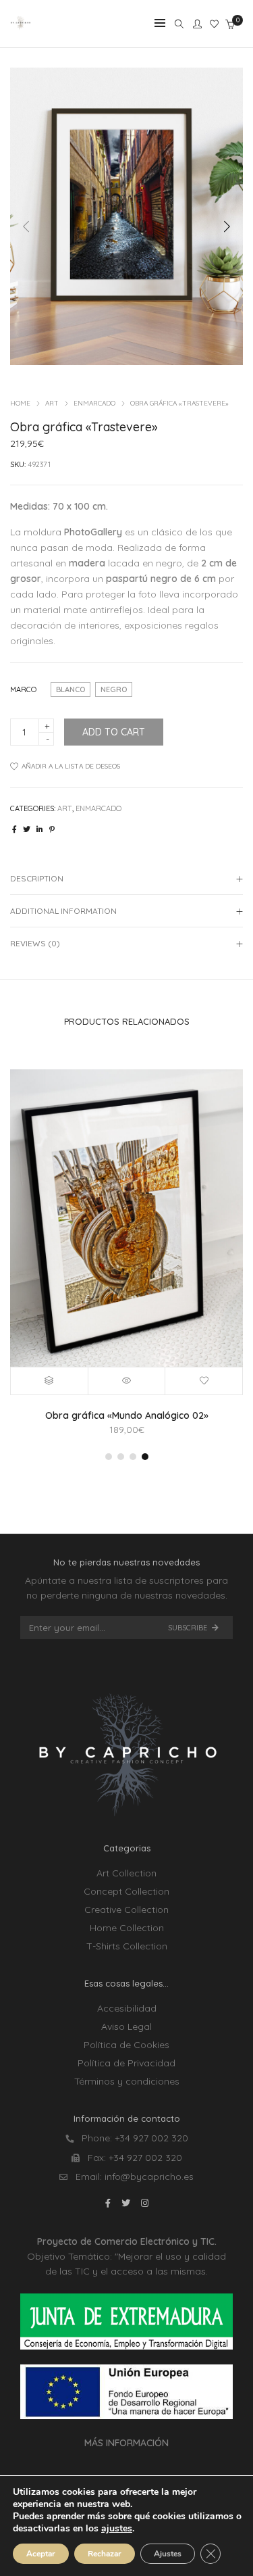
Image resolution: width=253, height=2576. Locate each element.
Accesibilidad (127, 2008)
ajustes (117, 2529)
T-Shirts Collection (127, 1946)
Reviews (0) (35, 943)
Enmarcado (94, 403)
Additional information (63, 911)
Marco (23, 689)
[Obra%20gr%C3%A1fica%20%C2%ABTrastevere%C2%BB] (15, 829)
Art (52, 403)
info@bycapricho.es (149, 2177)
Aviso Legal (126, 2026)
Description (37, 878)
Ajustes (168, 2554)
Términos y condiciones (127, 2081)
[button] (227, 226)
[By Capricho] (21, 25)
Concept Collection (126, 1891)
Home (20, 403)
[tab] (126, 879)
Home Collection (127, 1928)
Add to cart (114, 732)
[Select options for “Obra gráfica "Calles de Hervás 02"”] (50, 1381)
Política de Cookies (126, 2045)
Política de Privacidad (126, 2063)
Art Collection (126, 1873)
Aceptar (41, 2554)
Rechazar (105, 2554)
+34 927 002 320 (151, 2138)
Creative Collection (126, 1910)
